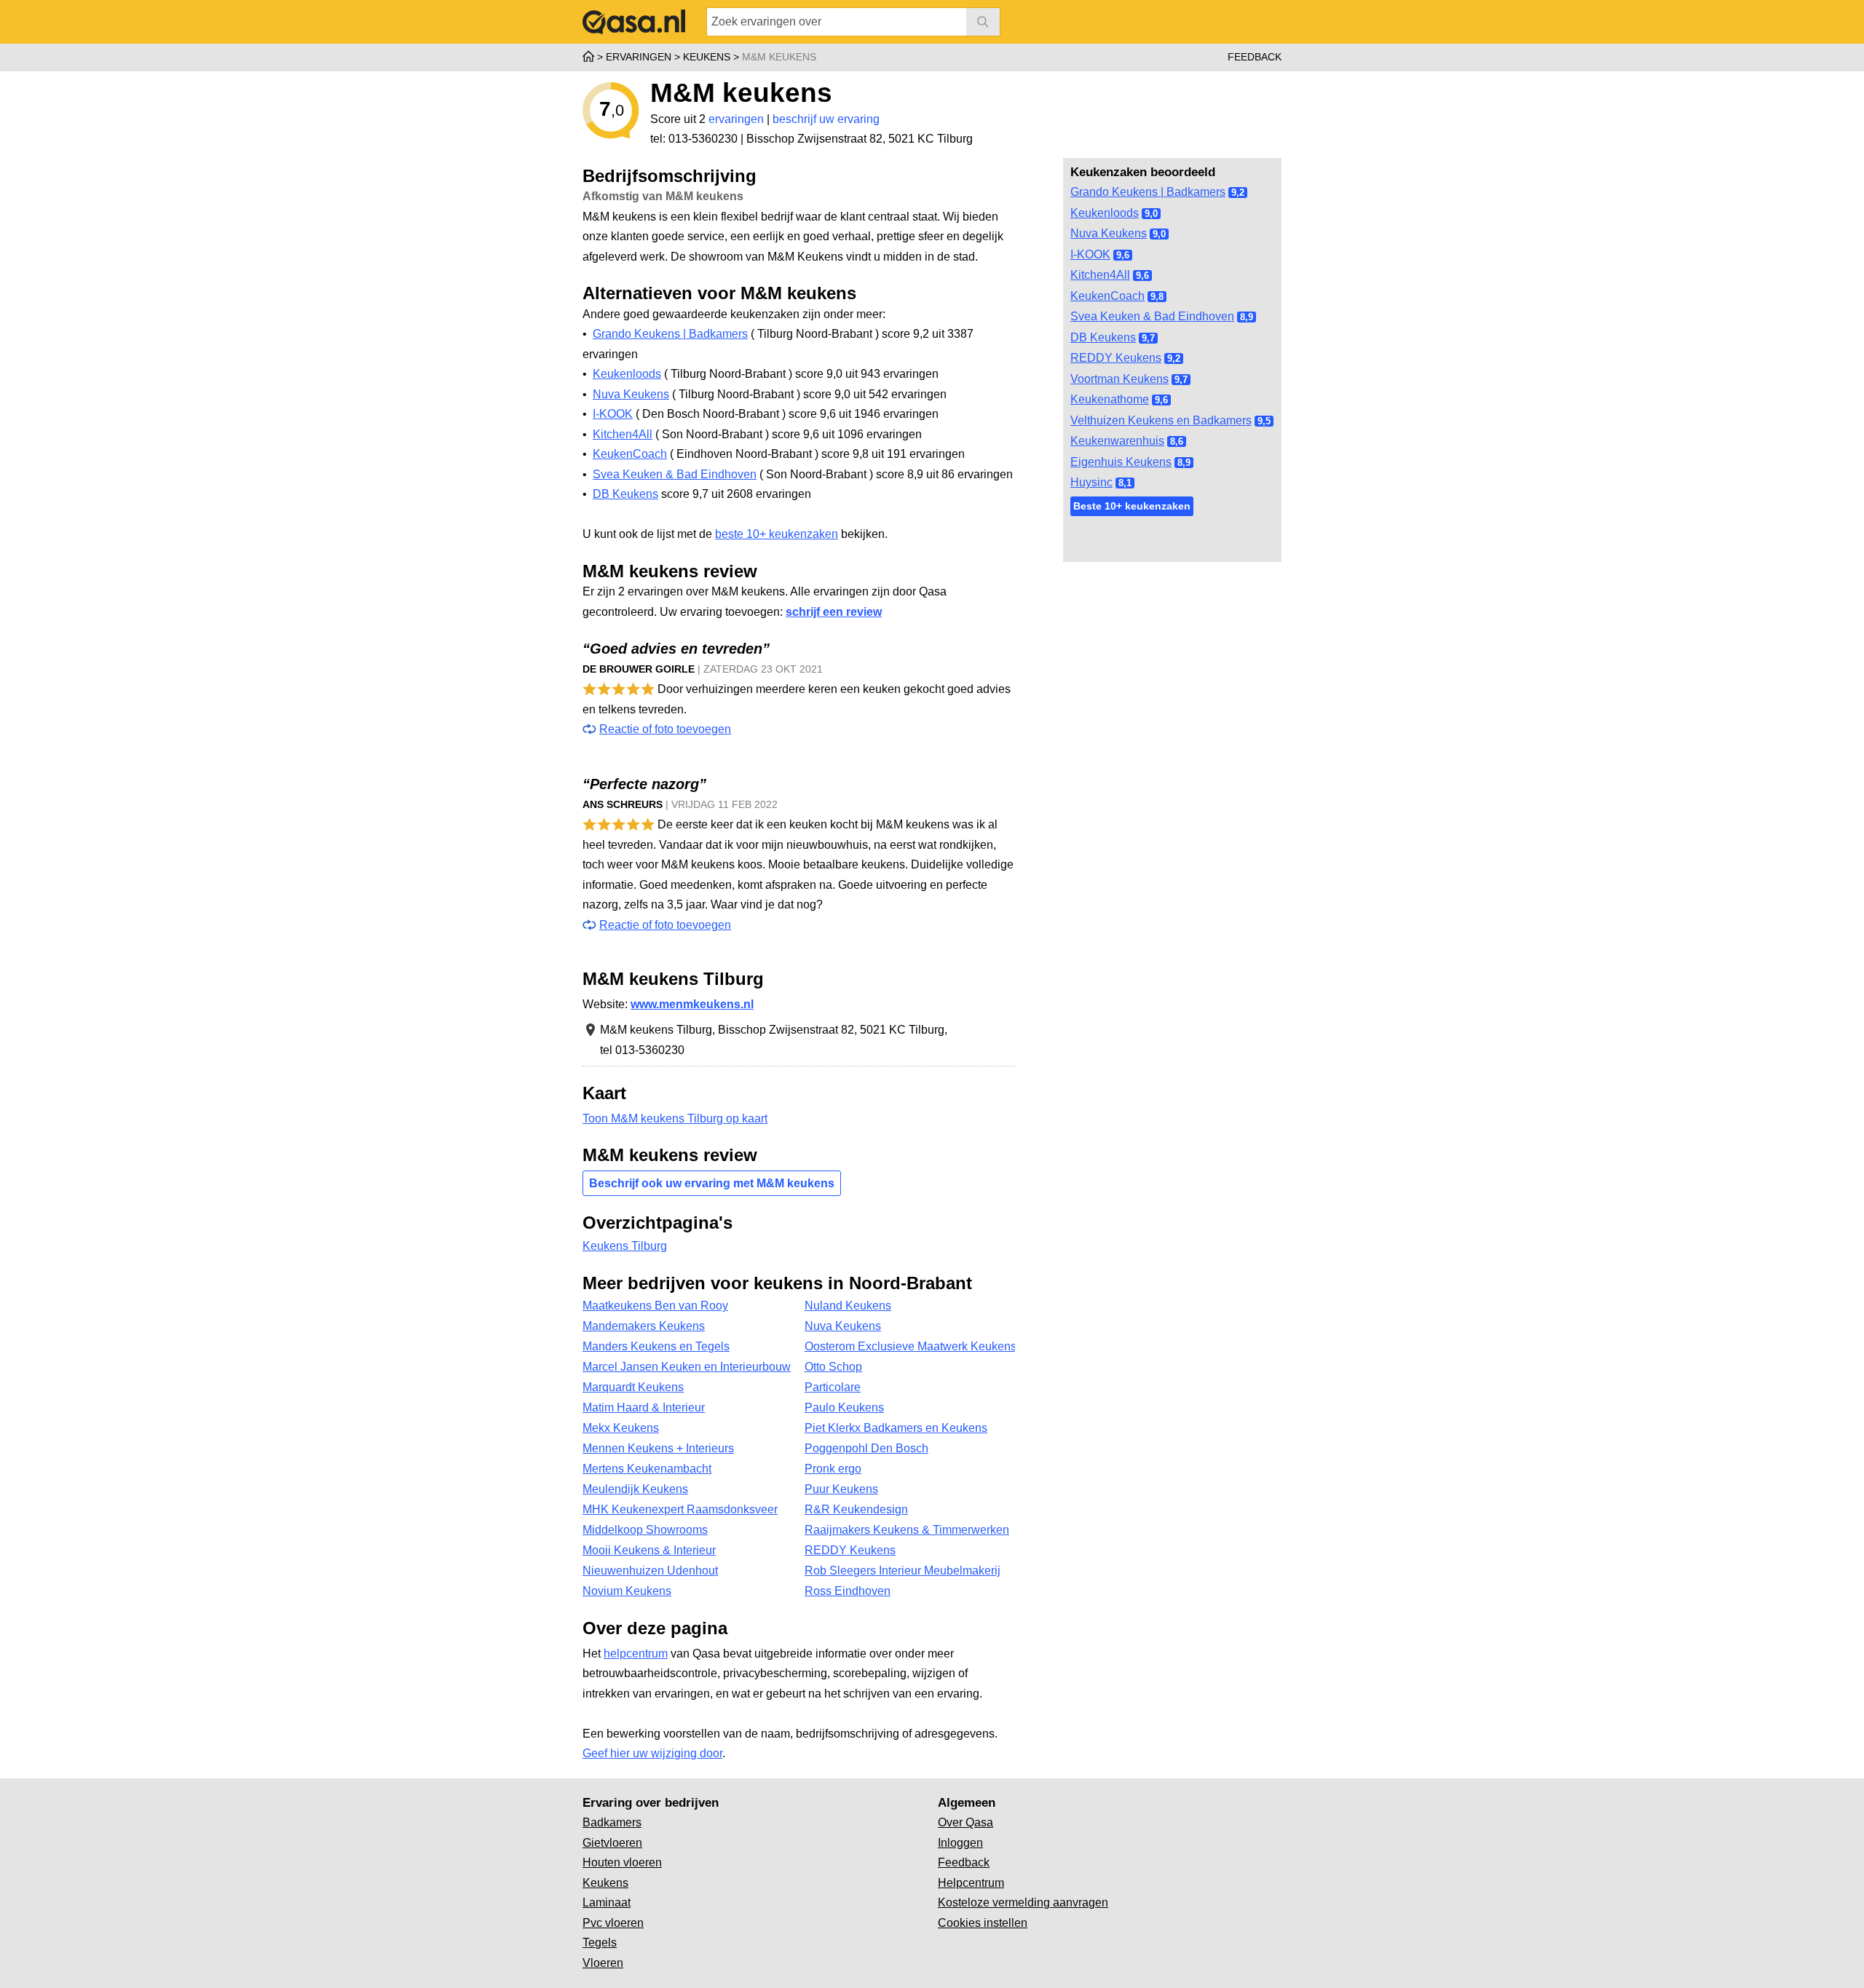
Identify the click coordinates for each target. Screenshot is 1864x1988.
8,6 (1177, 441)
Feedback (1255, 57)
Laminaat (607, 1902)
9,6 (1123, 255)
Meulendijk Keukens (635, 1489)
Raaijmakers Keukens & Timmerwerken (907, 1530)
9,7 (1148, 338)
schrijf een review (834, 612)
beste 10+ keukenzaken (777, 534)
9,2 (1238, 193)
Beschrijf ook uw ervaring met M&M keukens (712, 1183)
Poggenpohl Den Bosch (866, 1448)
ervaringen (736, 119)
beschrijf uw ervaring (826, 119)
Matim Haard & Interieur (644, 1407)
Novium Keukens (627, 1591)
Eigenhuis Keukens (1121, 462)
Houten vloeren (622, 1862)
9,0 (1151, 214)
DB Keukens (1103, 337)
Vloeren (603, 1963)
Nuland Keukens (848, 1306)
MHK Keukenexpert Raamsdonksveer (680, 1509)
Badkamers (612, 1822)
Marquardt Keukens (633, 1387)
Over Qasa (965, 1822)
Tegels (600, 1943)
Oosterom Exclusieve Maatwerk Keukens (910, 1346)
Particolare (833, 1387)
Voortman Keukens (1119, 379)
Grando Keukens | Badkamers (1148, 192)
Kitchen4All (1100, 275)
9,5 (1264, 421)
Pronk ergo (833, 1469)
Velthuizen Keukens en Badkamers (1161, 420)
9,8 (1157, 297)
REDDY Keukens (1116, 358)
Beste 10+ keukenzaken (1132, 506)
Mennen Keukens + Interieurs (658, 1448)
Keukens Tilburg (625, 1246)
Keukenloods (1105, 213)
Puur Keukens (841, 1489)
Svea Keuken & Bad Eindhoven (1152, 316)
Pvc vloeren (613, 1923)
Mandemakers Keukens (644, 1326)
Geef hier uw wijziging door (652, 1753)
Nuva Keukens (1109, 233)
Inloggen (960, 1843)
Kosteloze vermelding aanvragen (1023, 1902)
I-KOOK (1090, 254)
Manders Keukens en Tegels (656, 1346)
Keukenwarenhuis (1117, 441)
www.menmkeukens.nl (692, 1004)
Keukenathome (1110, 399)
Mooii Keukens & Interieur (649, 1550)
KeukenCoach (1107, 296)
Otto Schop (833, 1367)
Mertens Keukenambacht (647, 1469)
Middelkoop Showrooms (645, 1530)
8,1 (1125, 483)
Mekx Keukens (621, 1428)
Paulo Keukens (844, 1407)
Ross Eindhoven (848, 1591)
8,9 (1247, 317)
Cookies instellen (983, 1923)
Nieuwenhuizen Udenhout (650, 1571)
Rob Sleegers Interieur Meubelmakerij (903, 1571)
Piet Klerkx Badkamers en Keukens (896, 1428)
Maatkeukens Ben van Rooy (655, 1306)
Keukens (605, 1883)
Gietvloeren (612, 1843)
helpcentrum (636, 1654)
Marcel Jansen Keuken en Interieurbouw (687, 1367)
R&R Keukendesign (856, 1509)
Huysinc (1091, 482)
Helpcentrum (971, 1883)
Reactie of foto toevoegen (665, 729)
